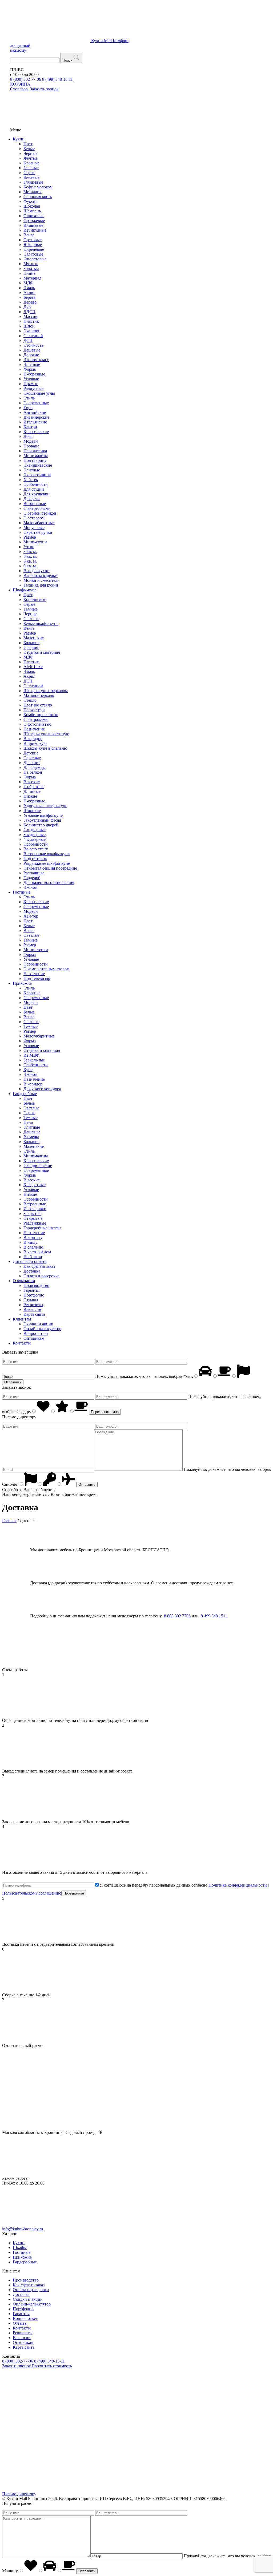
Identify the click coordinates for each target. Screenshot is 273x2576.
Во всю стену (36, 849)
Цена (28, 1122)
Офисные (32, 758)
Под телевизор (37, 978)
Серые (29, 173)
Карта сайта (34, 1314)
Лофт (28, 436)
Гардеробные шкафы (42, 1228)
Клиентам (22, 1319)
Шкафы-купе (25, 590)
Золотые (31, 268)
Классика (32, 993)
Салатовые (33, 254)
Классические (36, 432)
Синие (29, 273)
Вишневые (33, 225)
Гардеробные (25, 1094)
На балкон (33, 772)
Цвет (28, 144)
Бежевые (31, 177)
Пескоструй (34, 710)
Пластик (31, 321)
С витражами (36, 719)
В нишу (31, 1242)
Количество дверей (41, 825)
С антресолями (37, 508)
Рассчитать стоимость (52, 2366)
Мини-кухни (35, 542)
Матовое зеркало (39, 695)
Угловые (31, 379)
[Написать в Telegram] (123, 2407)
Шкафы (20, 2248)
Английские (35, 412)
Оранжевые (34, 221)
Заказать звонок (17, 2366)
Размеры (31, 1137)
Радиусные (33, 388)
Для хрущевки (37, 494)
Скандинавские (38, 465)
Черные (30, 153)
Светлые (31, 619)
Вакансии (32, 1309)
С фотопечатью (37, 724)
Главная (9, 1521)
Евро (28, 408)
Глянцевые (33, 182)
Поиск (67, 60)
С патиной (33, 336)
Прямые (31, 384)
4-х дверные (35, 839)
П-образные (34, 374)
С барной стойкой (40, 513)
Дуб (27, 307)
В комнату (33, 1237)
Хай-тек (31, 480)
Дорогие (31, 355)
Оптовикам (34, 1338)
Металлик (33, 192)
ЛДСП (29, 312)
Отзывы (31, 1300)
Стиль (29, 398)
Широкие (32, 811)
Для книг (32, 763)
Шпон (29, 326)
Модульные (34, 528)
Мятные (31, 264)
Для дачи (32, 499)
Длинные (32, 791)
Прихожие (22, 983)
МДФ (29, 283)
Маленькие (34, 638)
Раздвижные (35, 1223)
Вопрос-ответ (36, 1333)
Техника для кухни (41, 585)
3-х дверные (35, 835)
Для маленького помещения (49, 883)
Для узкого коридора (42, 1089)
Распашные (34, 873)
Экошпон (32, 331)
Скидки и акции (38, 1324)
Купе (28, 1070)
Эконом (31, 887)
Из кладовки (35, 1209)
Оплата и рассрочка (41, 1276)
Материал (32, 278)
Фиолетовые (35, 259)
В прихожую (35, 743)
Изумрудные (35, 230)
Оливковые (34, 216)
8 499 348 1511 (213, 1616)
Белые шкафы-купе (41, 623)
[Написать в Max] (42, 2407)
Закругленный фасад (42, 820)
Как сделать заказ (39, 1266)
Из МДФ (31, 1055)
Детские (31, 753)
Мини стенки (36, 950)
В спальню (33, 1247)
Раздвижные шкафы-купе (47, 863)
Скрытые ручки (38, 532)
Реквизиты (33, 1305)
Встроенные (35, 504)
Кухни (19, 139)
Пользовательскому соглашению (32, 1893)
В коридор (33, 739)
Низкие (30, 796)
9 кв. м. (30, 566)
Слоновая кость (38, 197)
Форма (30, 369)
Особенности (36, 484)
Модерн (31, 441)
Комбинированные (41, 715)
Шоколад (32, 206)
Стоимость (33, 345)
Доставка (32, 1271)
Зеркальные (34, 1060)
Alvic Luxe (33, 667)
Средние (31, 647)
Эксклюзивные (37, 475)
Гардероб (32, 878)
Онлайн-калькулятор (42, 1329)
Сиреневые (34, 249)
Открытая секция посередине (50, 868)
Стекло (30, 700)
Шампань (32, 211)
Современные (36, 403)
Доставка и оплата (30, 1261)
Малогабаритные (39, 523)
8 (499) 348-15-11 (57, 79)
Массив (30, 316)
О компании (24, 1281)
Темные (31, 609)
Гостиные (22, 892)
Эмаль (29, 288)
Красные (31, 163)
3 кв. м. (30, 552)
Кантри (30, 427)
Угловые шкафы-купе (43, 815)
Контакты (22, 1343)
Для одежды (35, 767)
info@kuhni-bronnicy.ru (23, 2229)
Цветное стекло (38, 705)
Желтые (31, 158)
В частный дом (37, 1252)
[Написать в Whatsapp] (204, 2407)
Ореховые (33, 240)
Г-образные (34, 787)
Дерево (30, 302)
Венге (29, 235)
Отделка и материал (42, 652)
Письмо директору (19, 2494)
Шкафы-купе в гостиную (46, 734)
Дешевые (32, 350)
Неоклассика (35, 451)
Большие (31, 643)
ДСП (28, 340)
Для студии (34, 489)
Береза (29, 297)
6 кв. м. (30, 561)
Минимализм (36, 456)
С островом (34, 518)
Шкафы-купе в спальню (45, 748)
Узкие (29, 547)
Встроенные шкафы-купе (47, 854)
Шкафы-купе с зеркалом (46, 691)
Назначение (34, 729)
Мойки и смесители (42, 580)
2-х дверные (35, 830)
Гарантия (32, 1290)
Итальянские (35, 422)
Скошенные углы (39, 393)
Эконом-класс (36, 360)
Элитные (32, 364)
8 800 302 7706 (177, 1616)
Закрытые (32, 1214)
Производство (36, 1285)
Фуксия (30, 201)
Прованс (31, 446)
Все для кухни (37, 571)
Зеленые (31, 168)
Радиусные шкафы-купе (45, 806)
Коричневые (35, 599)
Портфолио (34, 1295)
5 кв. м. (30, 556)
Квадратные (35, 1185)
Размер (30, 537)
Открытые (33, 1218)
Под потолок (35, 859)
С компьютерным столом (46, 969)
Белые (29, 149)
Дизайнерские (36, 417)
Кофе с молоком (38, 187)
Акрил (29, 292)
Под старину (35, 460)
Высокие (32, 782)
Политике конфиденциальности (238, 1885)
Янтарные (33, 245)
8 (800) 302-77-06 (26, 79)
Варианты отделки (41, 576)
